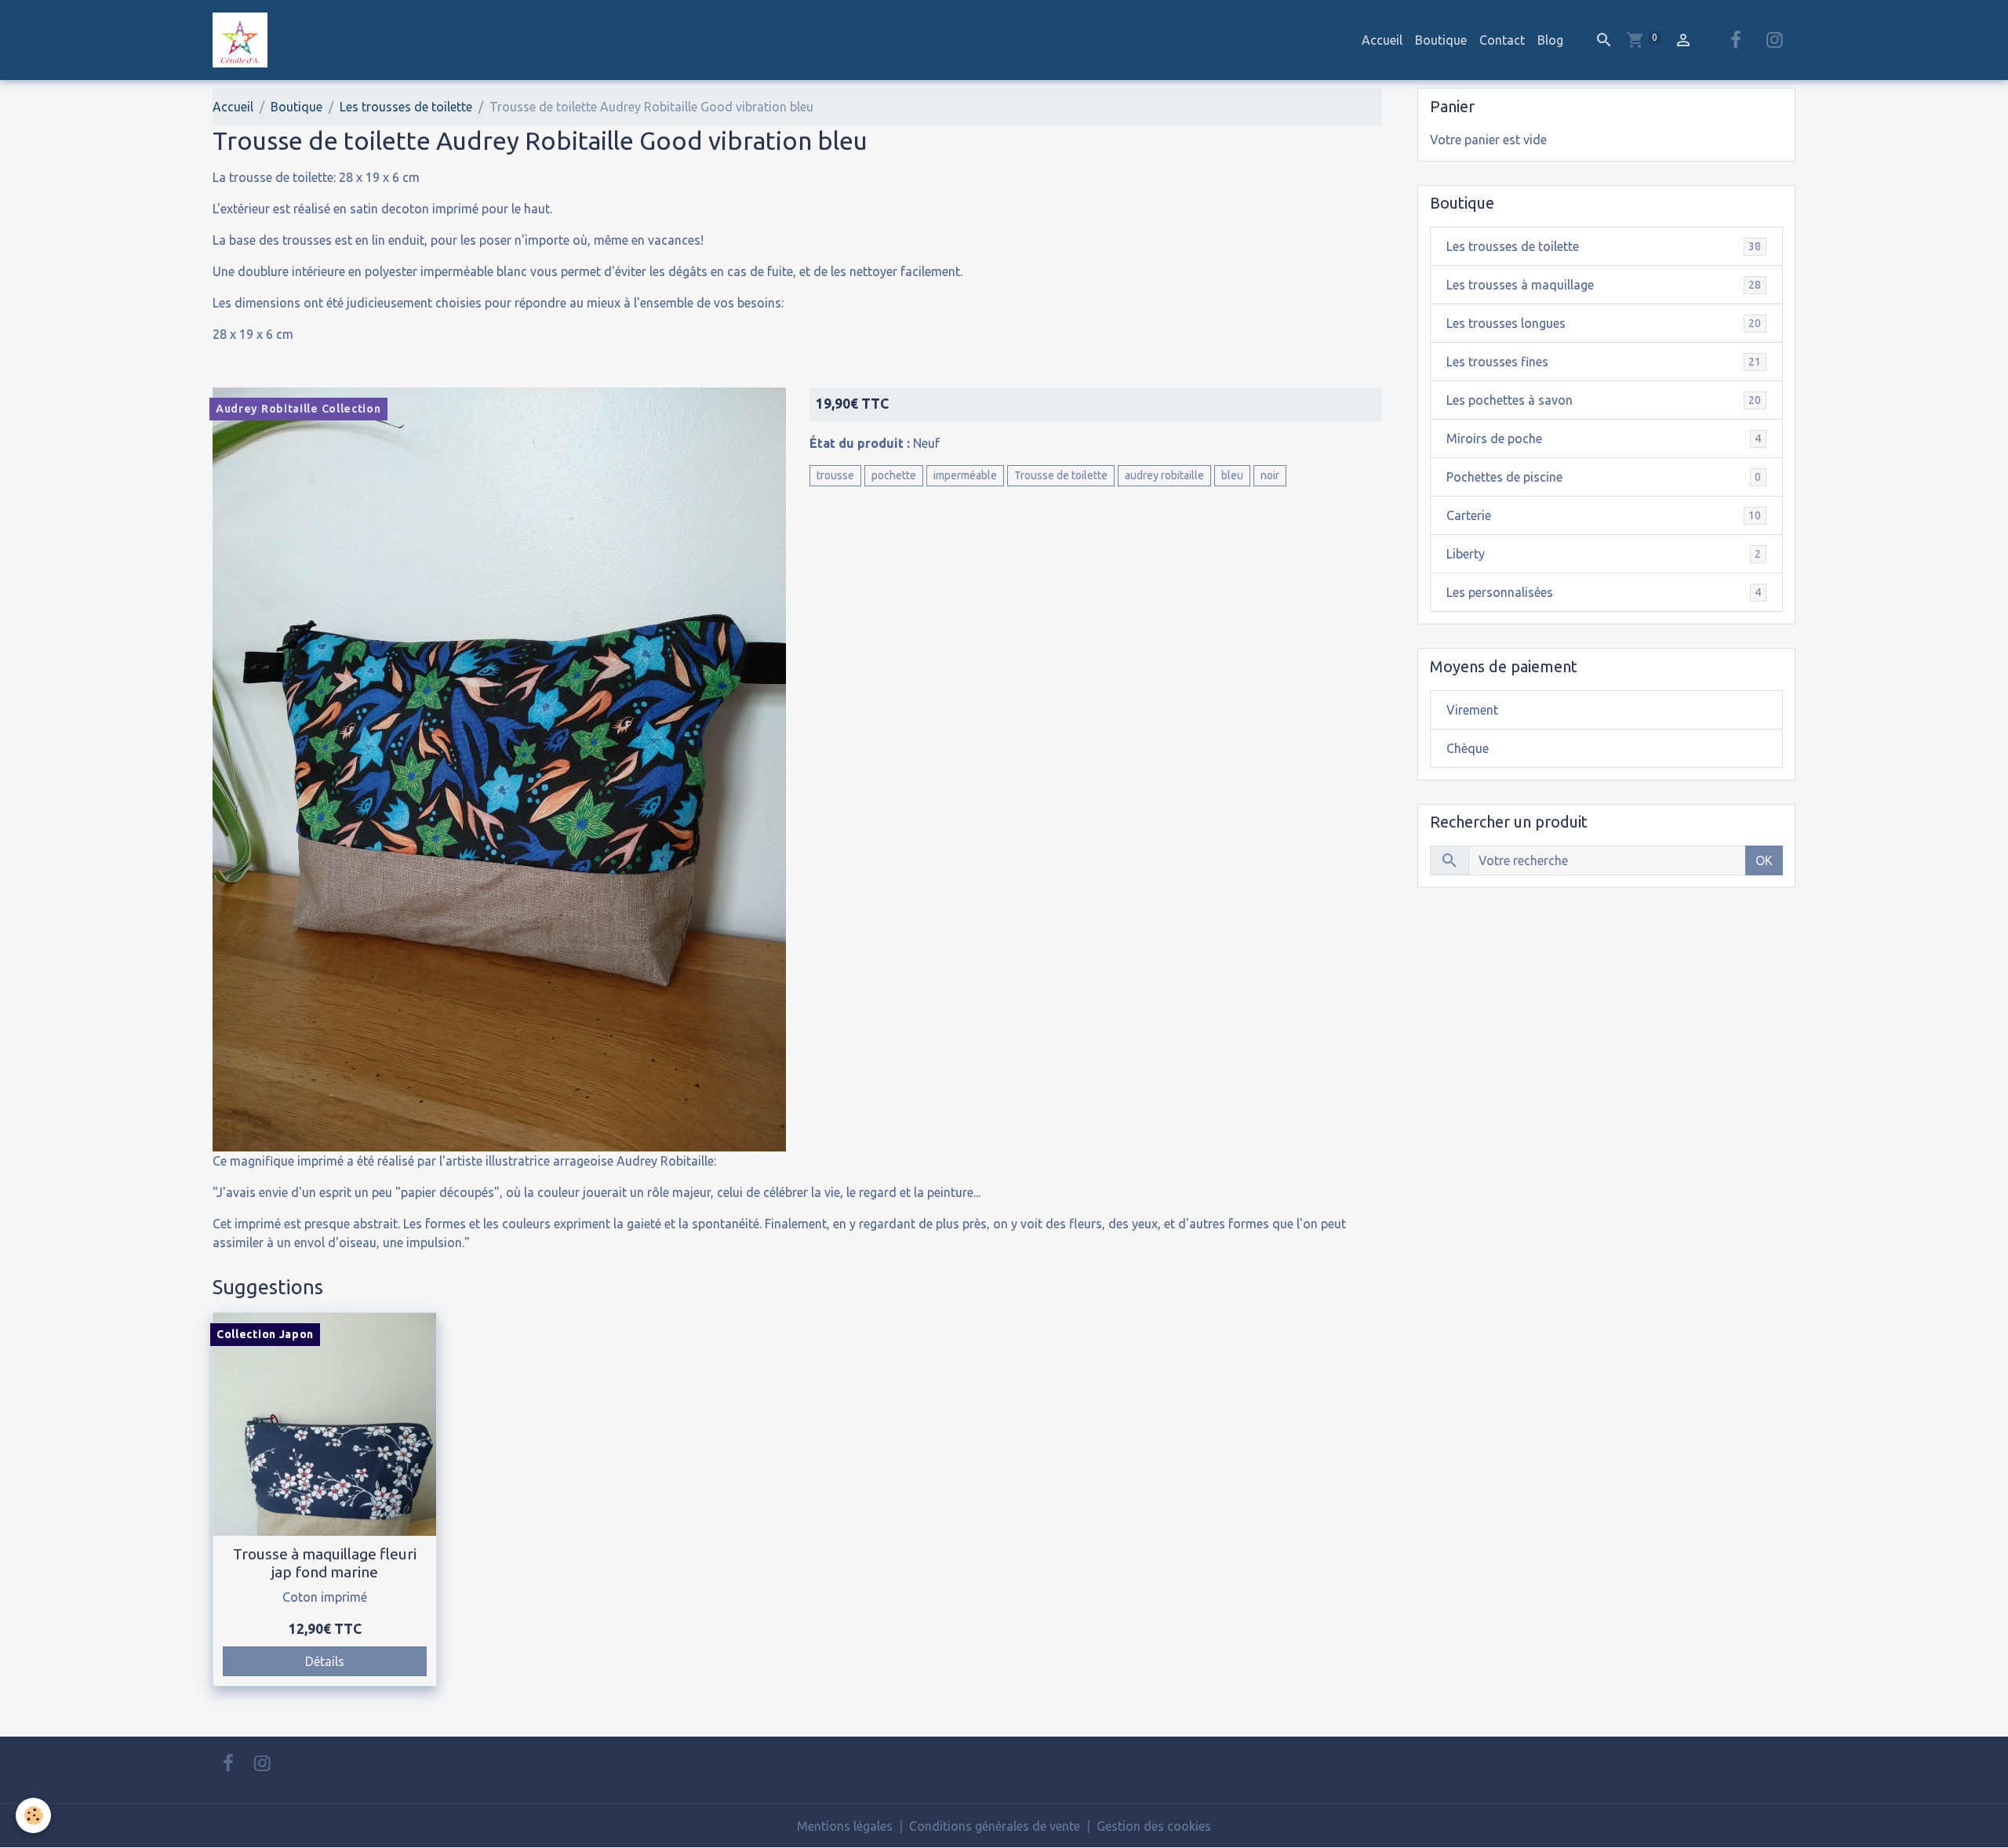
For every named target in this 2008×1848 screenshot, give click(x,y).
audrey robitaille (1164, 475)
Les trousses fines (1604, 362)
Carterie (1604, 515)
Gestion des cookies (1154, 1826)
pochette (894, 475)
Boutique (1441, 40)
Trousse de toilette (1061, 475)
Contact (1502, 40)
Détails (325, 1661)
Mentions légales (845, 1826)
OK (1764, 860)
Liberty (1604, 554)
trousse (835, 475)
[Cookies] (33, 1815)
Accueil (1382, 40)
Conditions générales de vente (995, 1826)
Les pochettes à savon (1604, 400)
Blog (1550, 40)
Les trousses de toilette (406, 107)
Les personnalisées (1604, 592)
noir (1270, 475)
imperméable (965, 475)
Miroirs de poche (1604, 438)
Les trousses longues (1604, 323)
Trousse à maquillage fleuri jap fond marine (325, 1563)
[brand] (243, 40)
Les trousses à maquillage (1604, 285)
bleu (1232, 475)
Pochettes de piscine (1604, 477)
